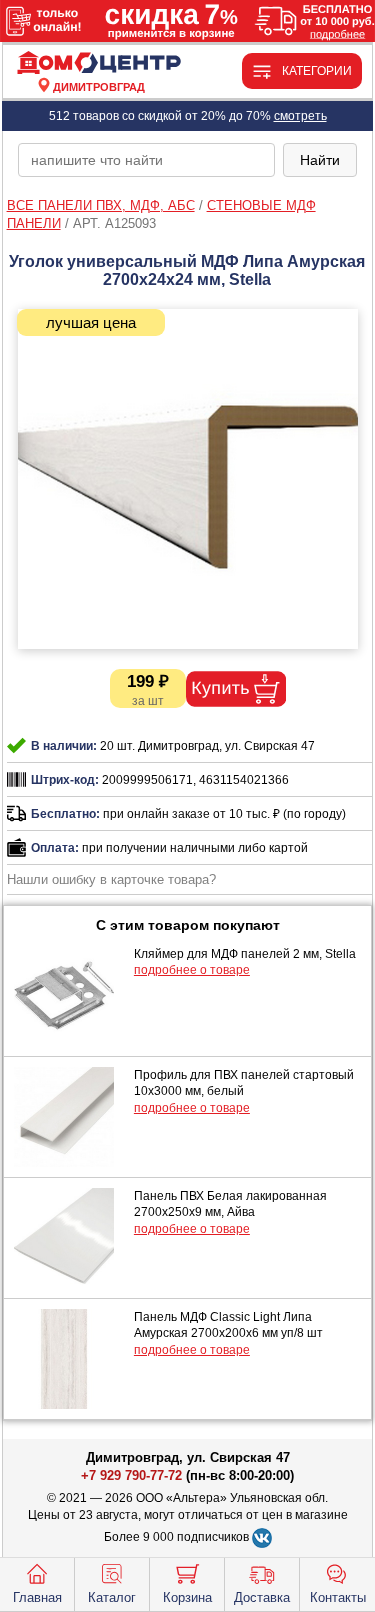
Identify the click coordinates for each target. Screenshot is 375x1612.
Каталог (112, 1597)
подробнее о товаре (192, 970)
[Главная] (99, 63)
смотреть (300, 116)
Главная (37, 1597)
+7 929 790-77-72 (131, 1475)
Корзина (187, 1597)
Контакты (338, 1597)
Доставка (262, 1597)
